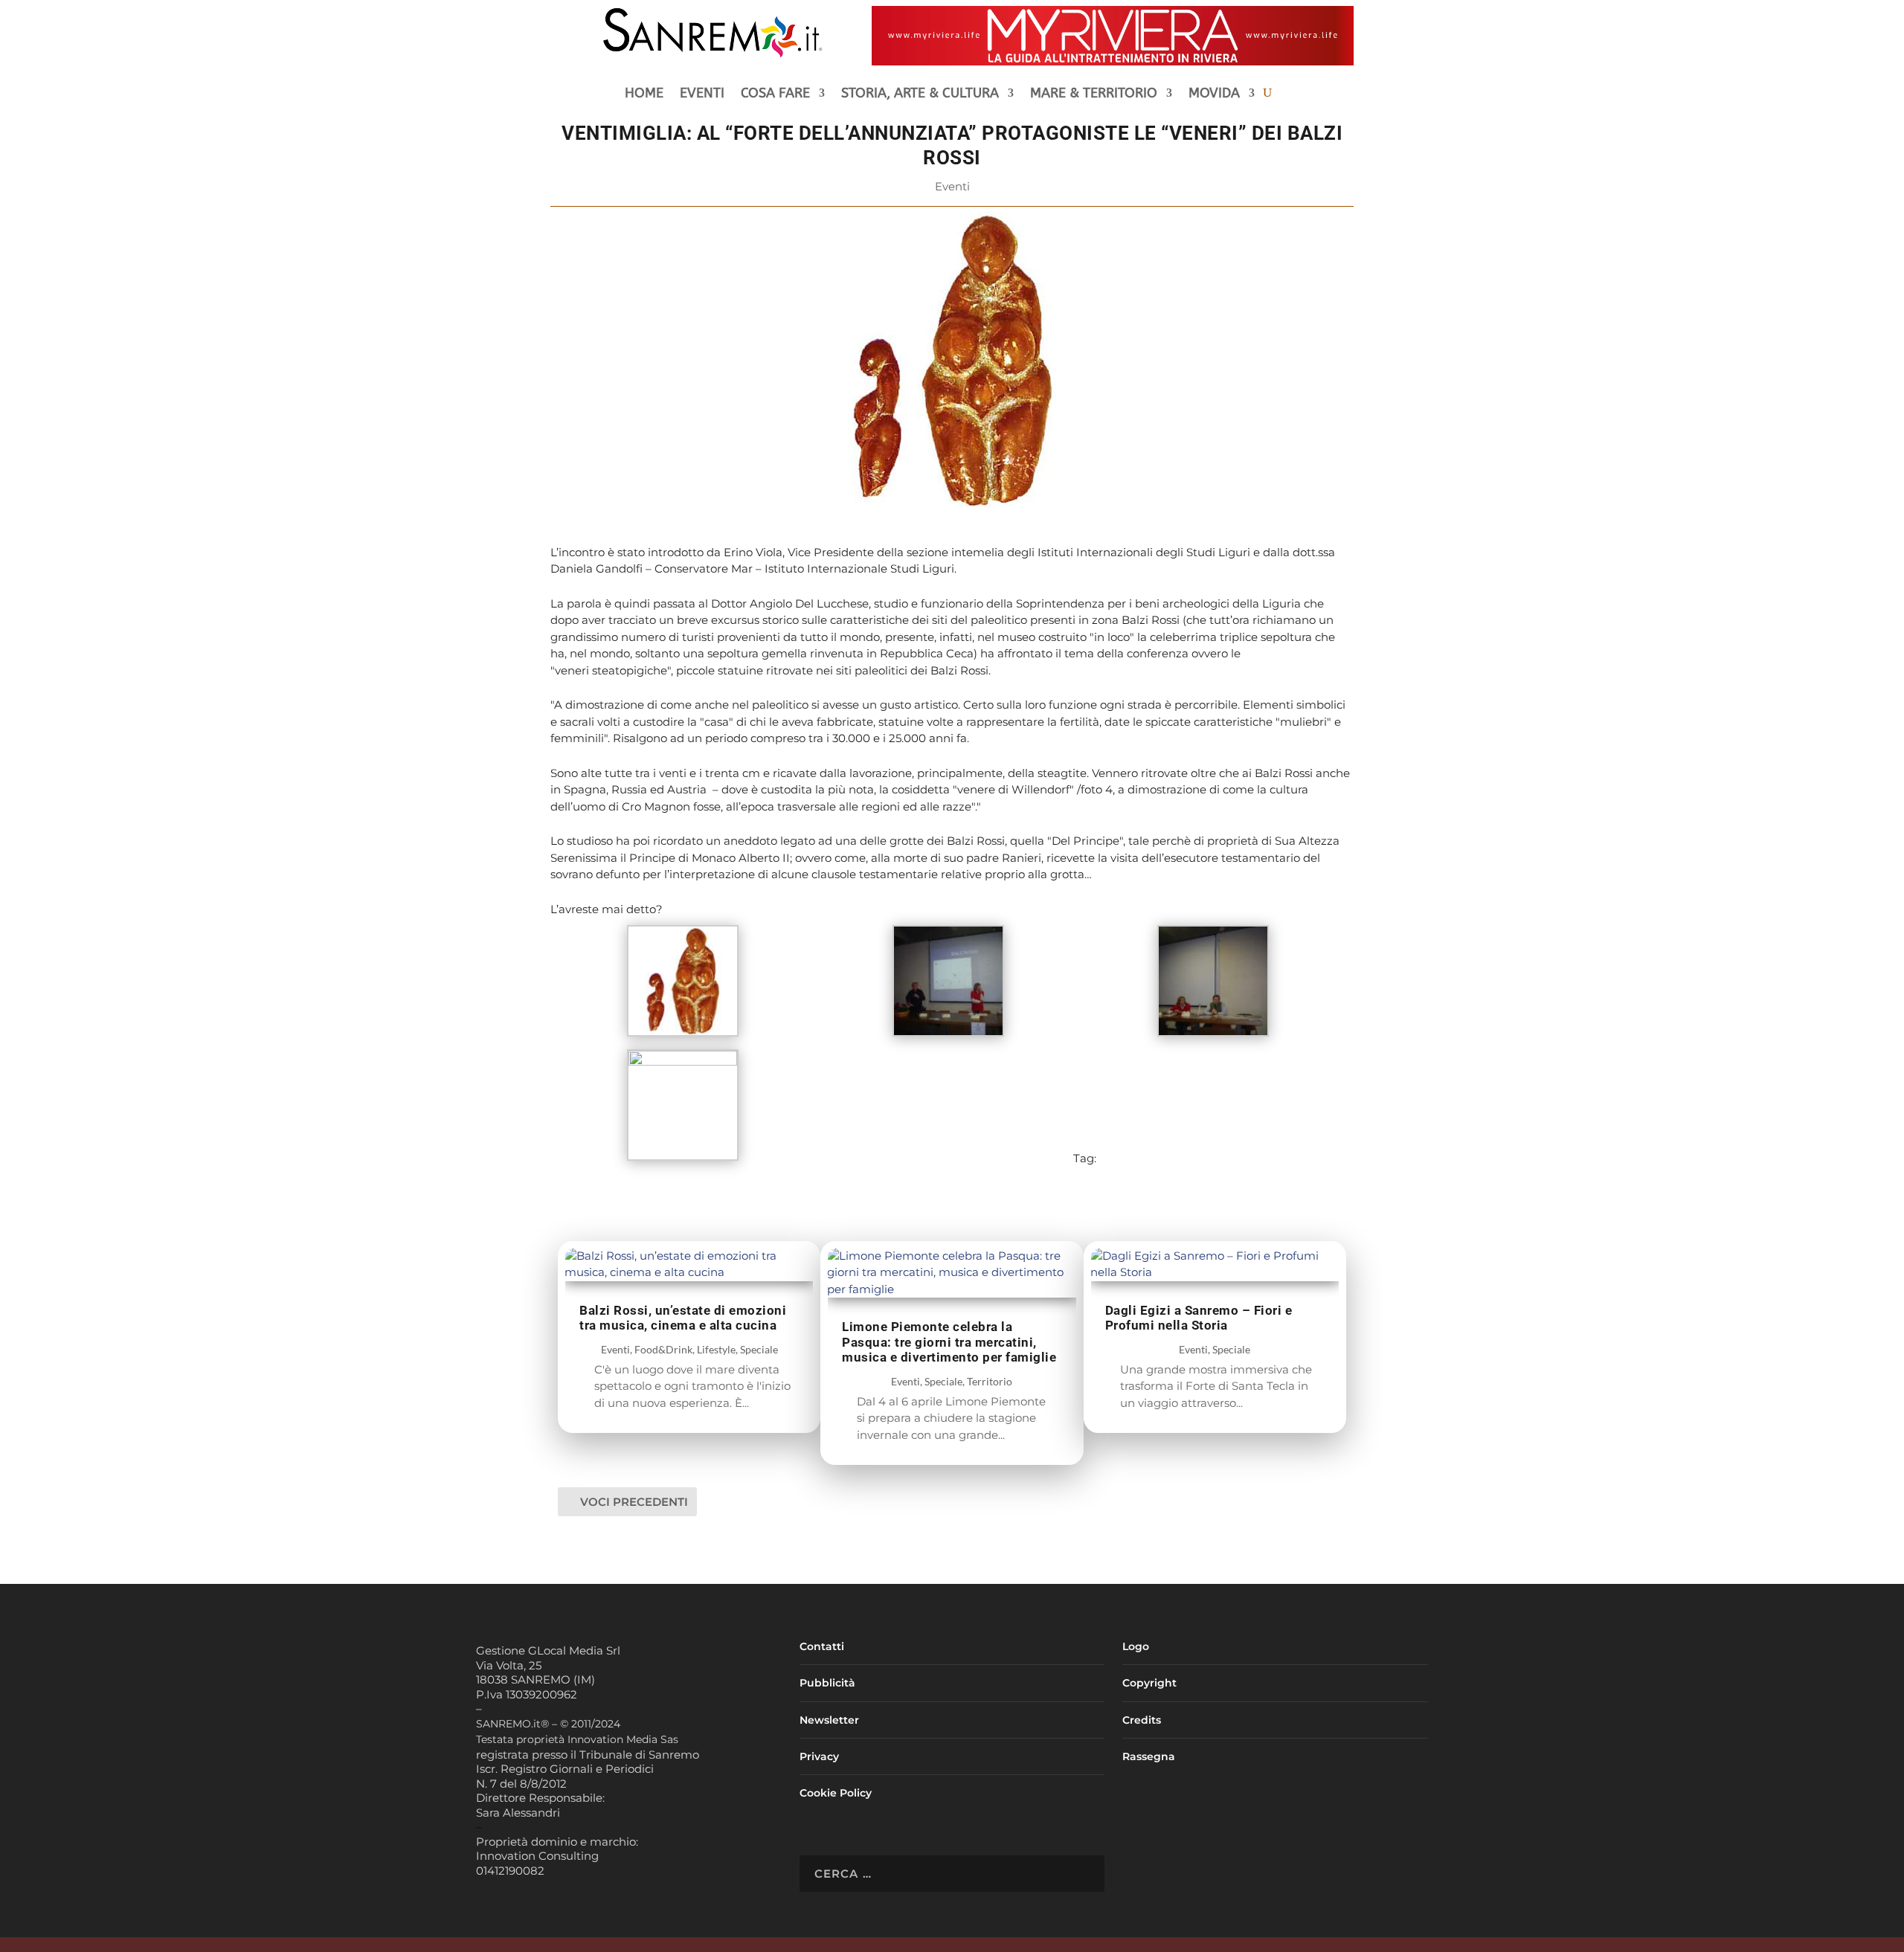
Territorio (990, 1381)
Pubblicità (827, 1683)
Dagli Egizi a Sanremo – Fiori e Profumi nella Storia (1199, 1318)
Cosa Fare (775, 94)
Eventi (702, 94)
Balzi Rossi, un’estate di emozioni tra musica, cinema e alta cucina (683, 1318)
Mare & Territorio (1094, 94)
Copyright (1149, 1683)
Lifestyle (716, 1349)
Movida (1214, 94)
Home (644, 94)
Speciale (759, 1349)
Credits (1142, 1720)
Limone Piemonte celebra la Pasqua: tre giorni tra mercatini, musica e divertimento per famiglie (949, 1342)
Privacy (819, 1756)
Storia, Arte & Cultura (920, 94)
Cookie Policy (836, 1793)
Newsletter (829, 1720)
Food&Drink (663, 1349)
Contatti (822, 1646)
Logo (1136, 1646)
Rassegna (1149, 1756)
